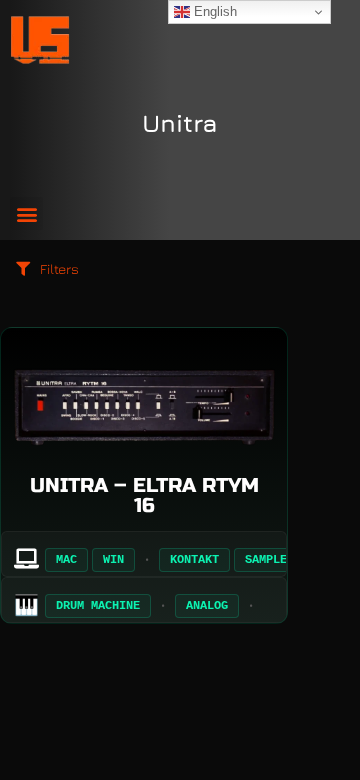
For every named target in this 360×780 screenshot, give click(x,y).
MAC (66, 560)
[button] (26, 213)
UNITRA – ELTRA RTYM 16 (144, 495)
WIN (113, 560)
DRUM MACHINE (98, 606)
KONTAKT (194, 560)
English (213, 11)
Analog (207, 606)
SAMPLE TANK (283, 560)
